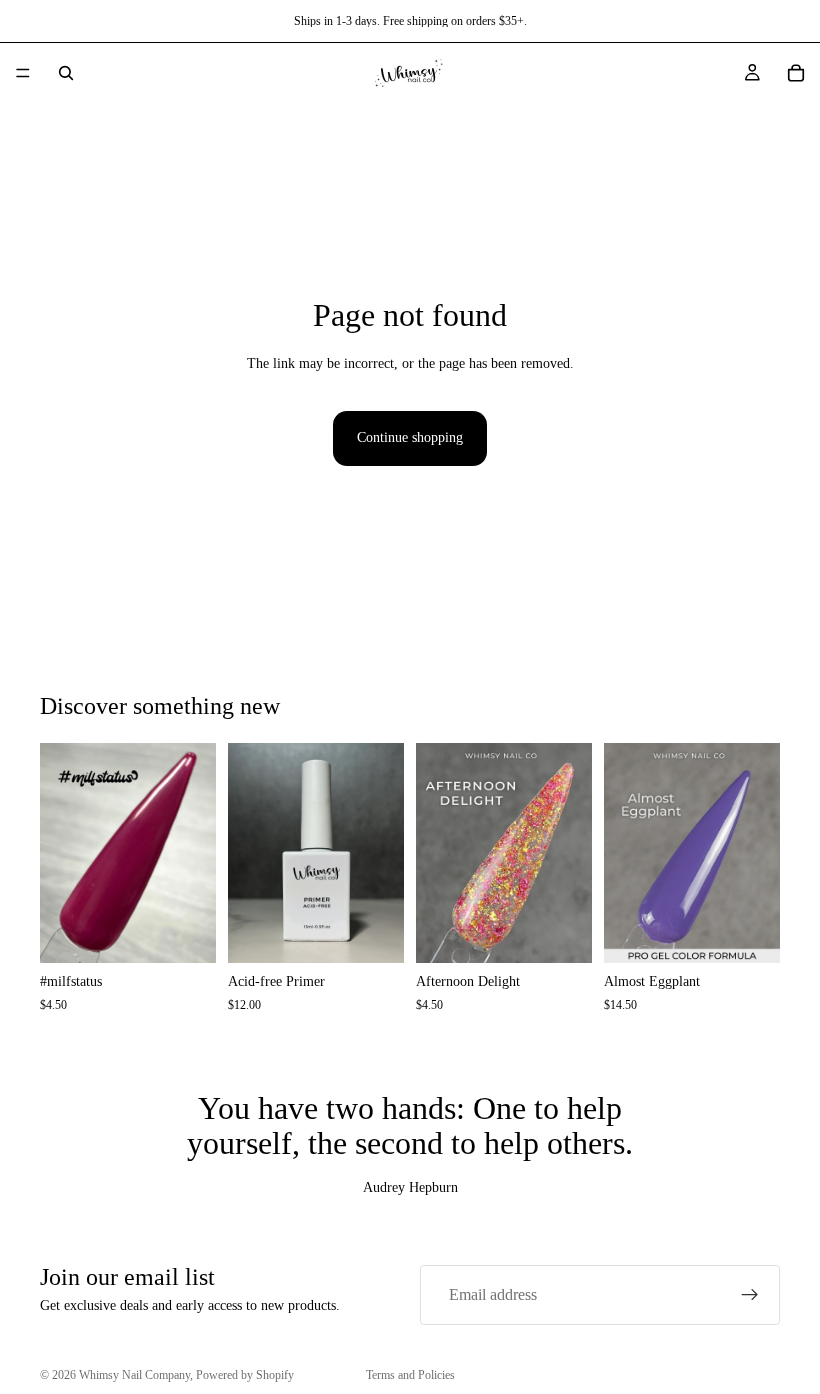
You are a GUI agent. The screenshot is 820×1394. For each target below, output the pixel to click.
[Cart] (796, 73)
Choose (202, 931)
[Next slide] (194, 853)
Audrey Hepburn (410, 1187)
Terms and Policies (410, 1375)
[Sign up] (750, 1295)
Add (390, 931)
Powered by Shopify (245, 1375)
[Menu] (23, 73)
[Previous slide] (62, 853)
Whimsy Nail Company (134, 1375)
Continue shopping (410, 437)
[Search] (66, 73)
